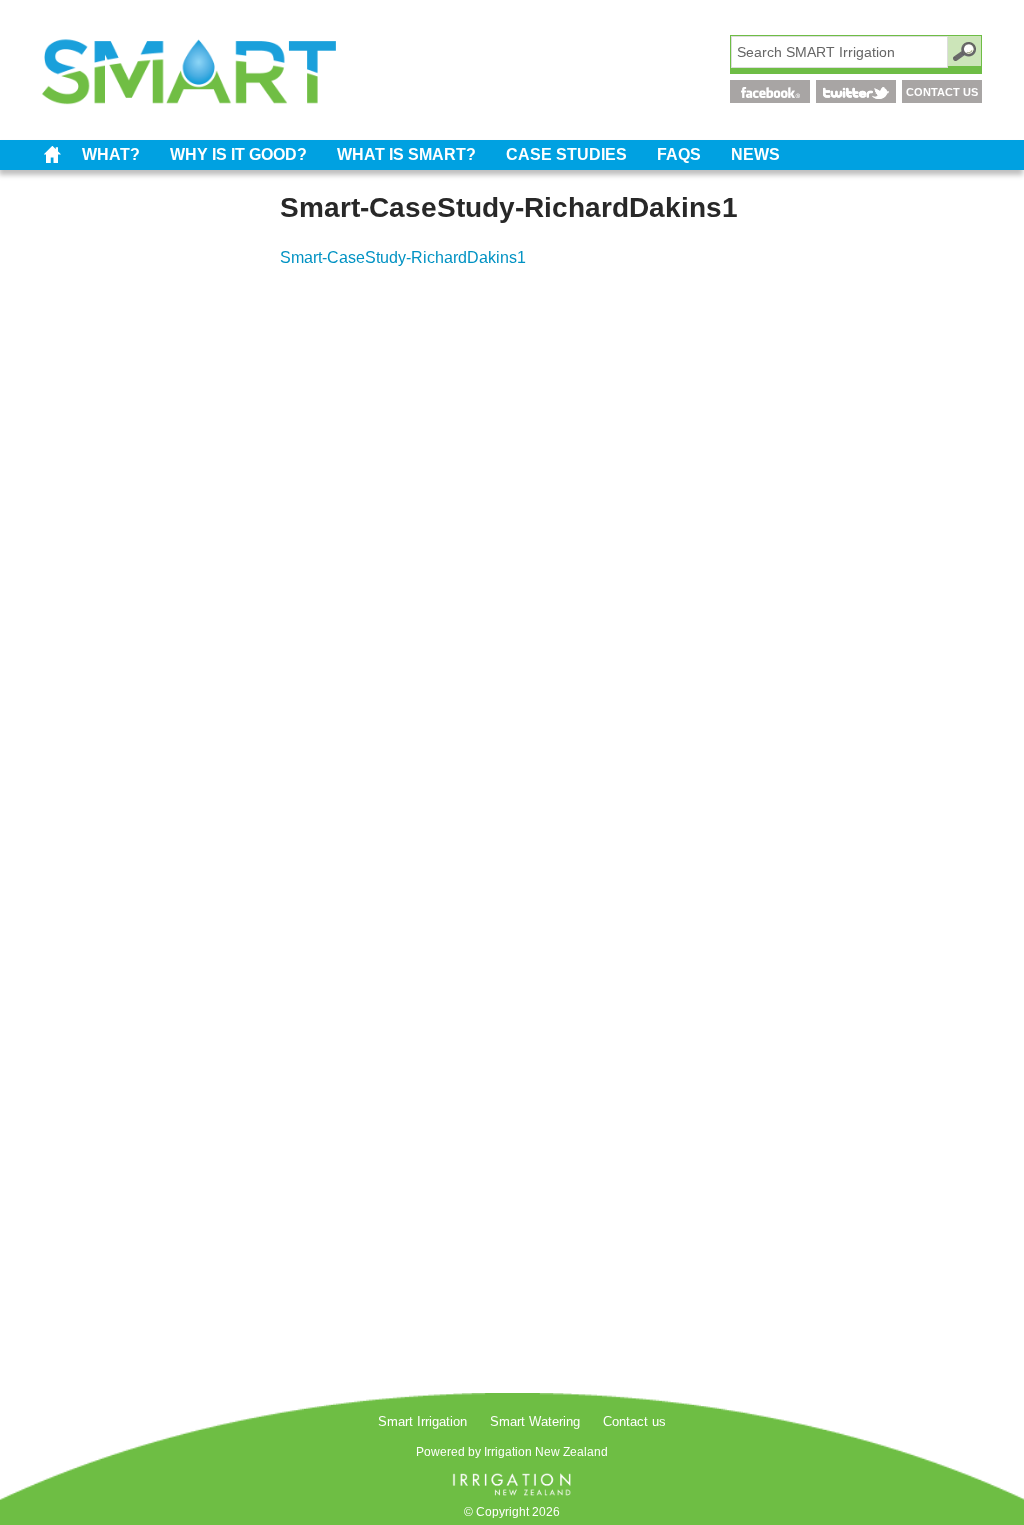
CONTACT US (942, 92)
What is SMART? (406, 154)
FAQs (679, 154)
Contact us (634, 1421)
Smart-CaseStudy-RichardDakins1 (403, 257)
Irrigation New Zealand (546, 1452)
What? (111, 154)
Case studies (566, 154)
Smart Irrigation (52, 155)
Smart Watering (535, 1421)
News (755, 154)
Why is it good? (238, 154)
